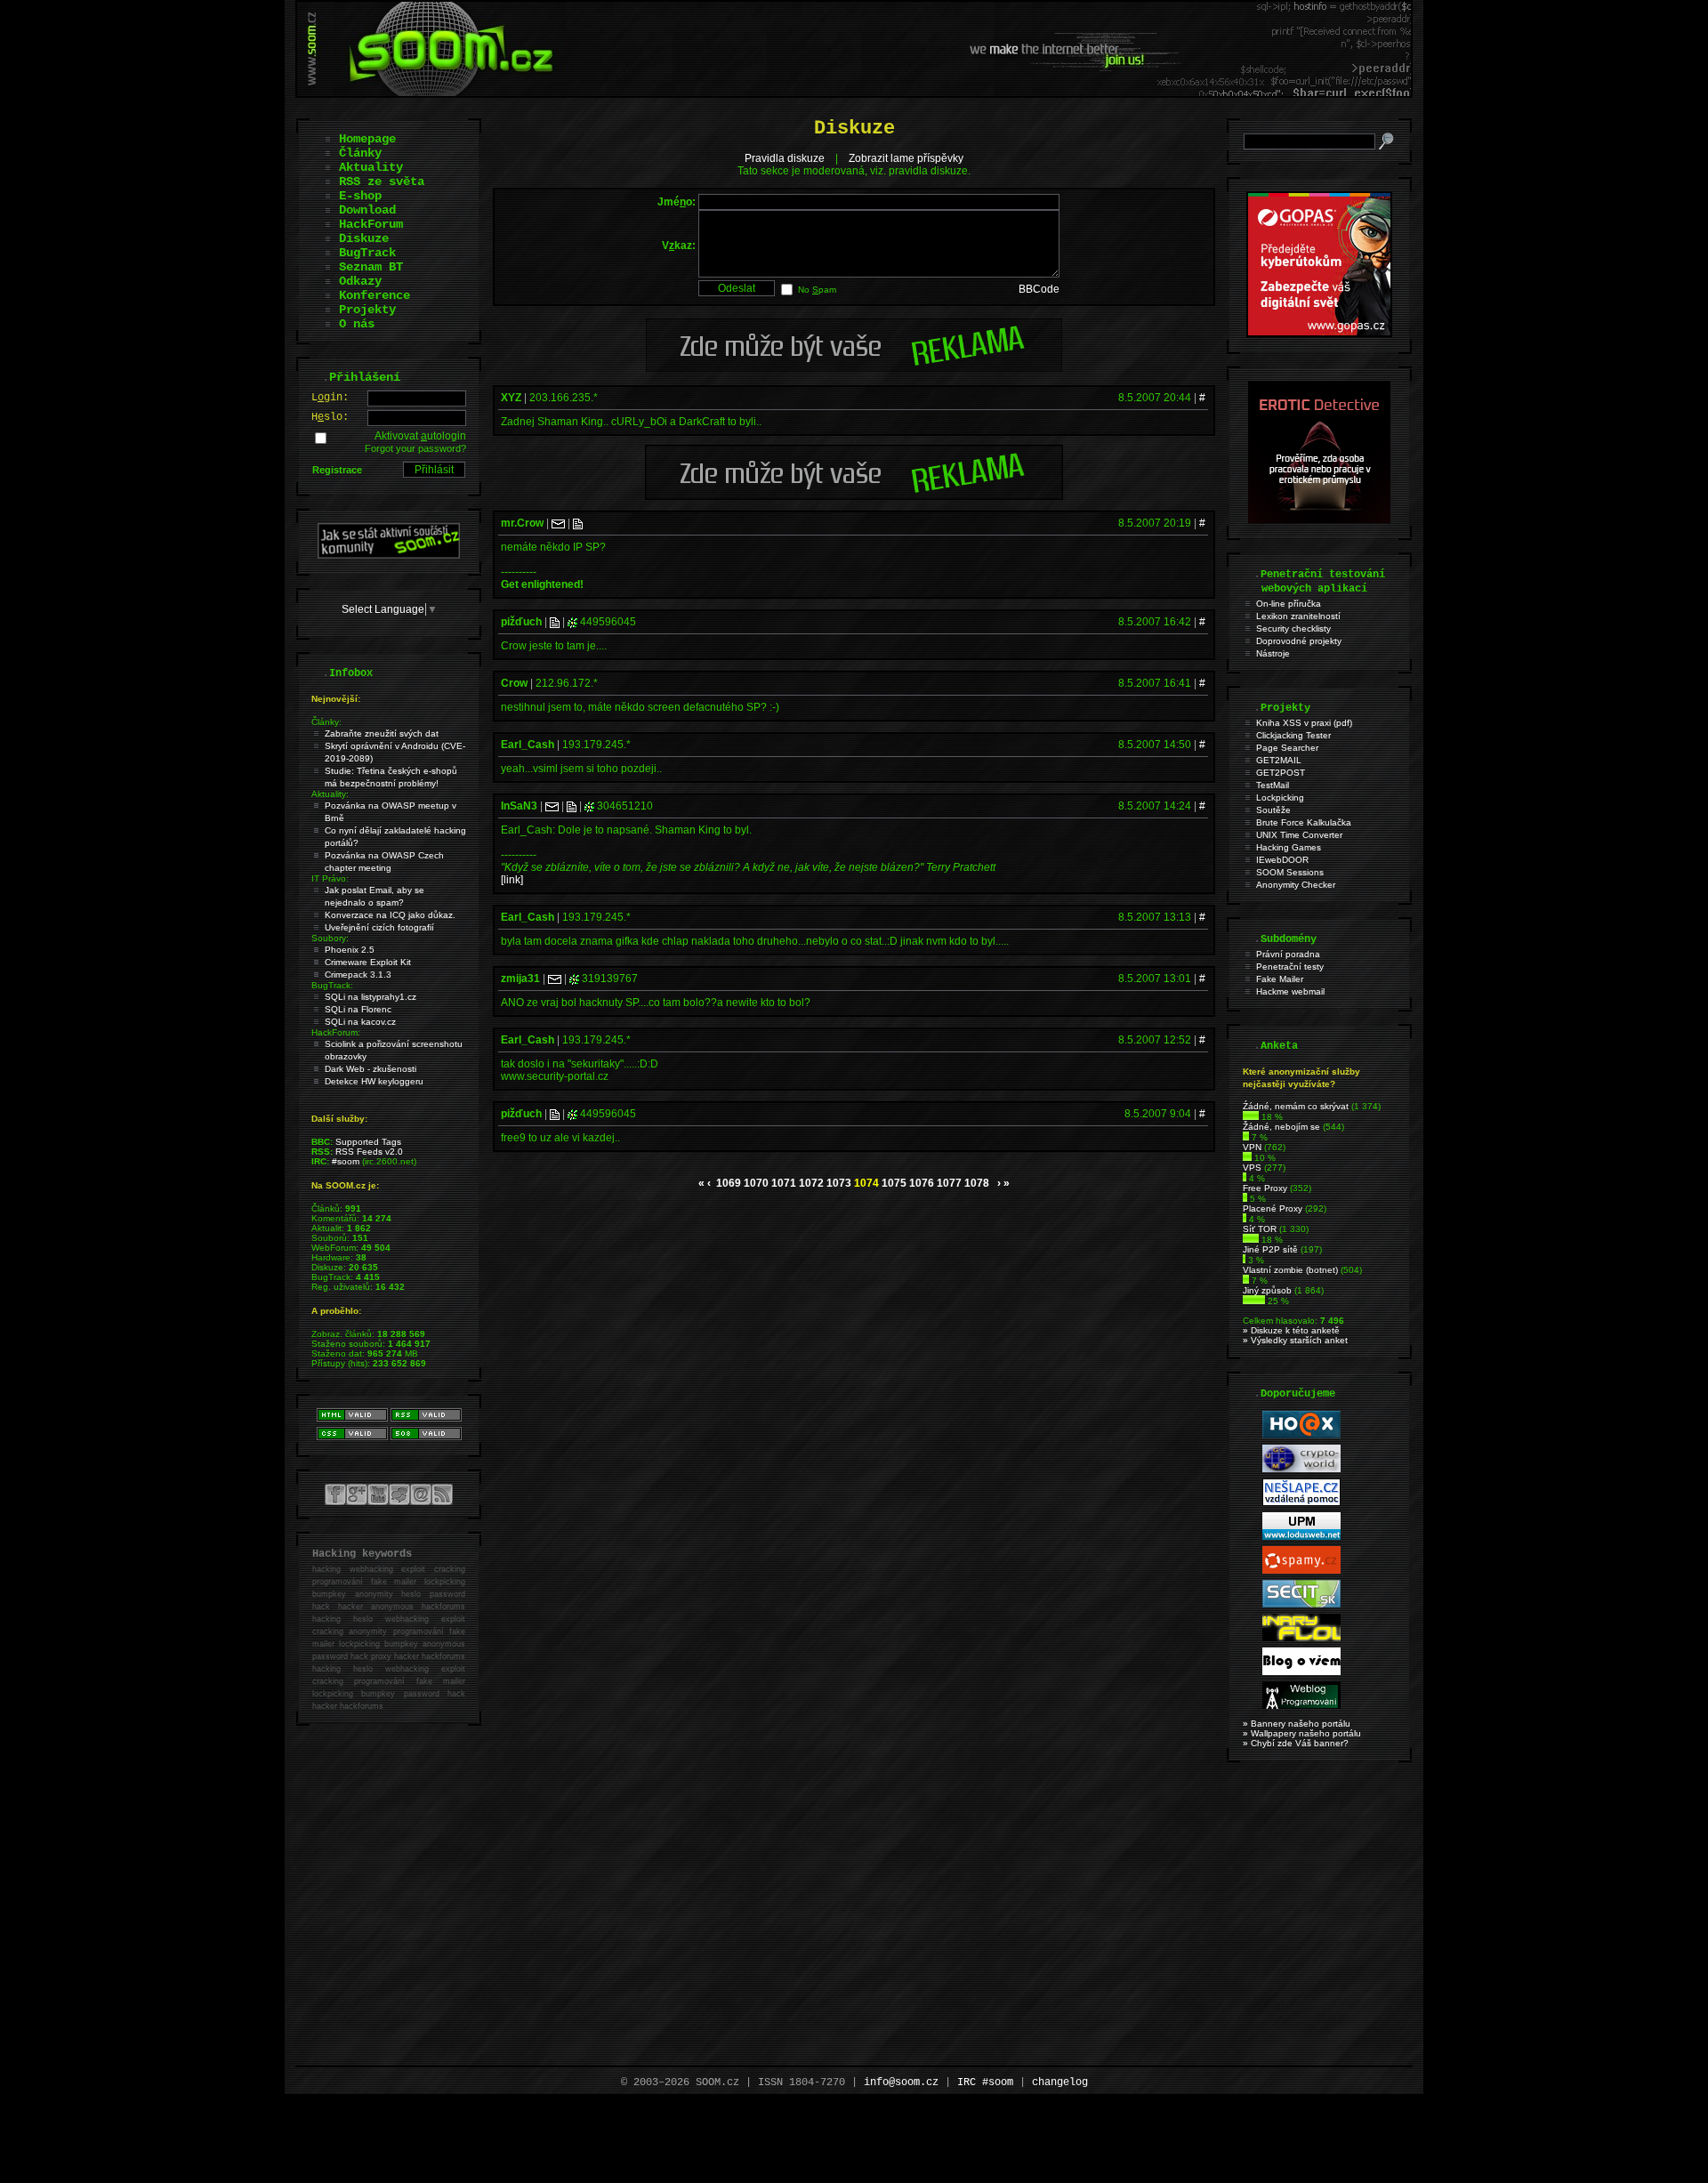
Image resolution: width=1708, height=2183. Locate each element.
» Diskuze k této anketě (1291, 1330)
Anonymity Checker (1296, 885)
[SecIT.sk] (1301, 1604)
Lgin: (330, 398)
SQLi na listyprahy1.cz (371, 997)
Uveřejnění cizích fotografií (379, 927)
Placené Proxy (1273, 1208)
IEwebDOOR (1282, 860)
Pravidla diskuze (785, 158)
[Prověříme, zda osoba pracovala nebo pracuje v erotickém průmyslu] (1319, 520)
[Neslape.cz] (1301, 1503)
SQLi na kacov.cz (360, 1022)
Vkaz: (679, 246)
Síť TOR (1260, 1229)
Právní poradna (1288, 954)
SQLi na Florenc (358, 1009)
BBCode (1039, 289)
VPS (1252, 1168)
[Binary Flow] (1301, 1638)
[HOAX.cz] (1301, 1435)
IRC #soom (985, 2082)
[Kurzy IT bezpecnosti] (1319, 334)
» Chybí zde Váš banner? (1296, 1743)
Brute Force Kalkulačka (1304, 822)
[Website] (578, 523)
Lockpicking (1280, 797)
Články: (326, 722)
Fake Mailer (1280, 979)
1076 (922, 1183)
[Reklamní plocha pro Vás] (854, 495)
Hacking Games (1289, 847)
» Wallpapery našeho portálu (1302, 1733)
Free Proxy (1265, 1188)
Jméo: (677, 202)
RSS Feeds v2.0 (369, 1152)
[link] (512, 880)
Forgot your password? (415, 448)
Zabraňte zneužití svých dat (382, 733)
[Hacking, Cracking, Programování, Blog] (1301, 1706)
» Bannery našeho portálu (1297, 1724)
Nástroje (1273, 653)
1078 (977, 1183)
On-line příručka (1289, 604)
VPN (1252, 1147)
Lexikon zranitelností (1298, 616)
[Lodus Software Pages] (1301, 1537)
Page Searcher (1287, 748)
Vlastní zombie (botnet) (1290, 1270)
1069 (729, 1183)
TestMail (1273, 785)
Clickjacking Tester (1293, 735)
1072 (811, 1183)
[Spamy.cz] (1301, 1571)
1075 (894, 1183)
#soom (346, 1161)
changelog (1060, 2082)
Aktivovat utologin (420, 436)
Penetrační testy (1290, 967)
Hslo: (330, 417)
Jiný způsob (1267, 1290)
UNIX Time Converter (1299, 835)
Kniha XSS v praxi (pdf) (1304, 723)
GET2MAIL (1279, 760)
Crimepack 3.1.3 (358, 975)
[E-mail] (558, 523)
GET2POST (1281, 773)
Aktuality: (330, 794)
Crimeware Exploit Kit (368, 962)
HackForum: (336, 1032)
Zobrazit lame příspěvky (906, 158)
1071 (784, 1183)
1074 (866, 1183)
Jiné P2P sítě (1270, 1249)
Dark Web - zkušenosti (371, 1069)
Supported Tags (368, 1142)
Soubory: (330, 938)
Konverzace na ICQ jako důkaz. (390, 915)
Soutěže (1273, 810)
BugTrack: (332, 985)
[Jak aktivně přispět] (389, 555)
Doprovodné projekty (1299, 641)
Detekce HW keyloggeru (374, 1081)
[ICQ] (572, 622)
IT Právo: (330, 878)
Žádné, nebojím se (1281, 1127)
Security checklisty (1293, 628)
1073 (839, 1183)
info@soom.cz (901, 2082)
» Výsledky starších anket (1295, 1340)
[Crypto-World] (1301, 1469)
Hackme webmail (1290, 991)
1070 (756, 1183)
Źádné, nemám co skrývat (1296, 1106)
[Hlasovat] (1251, 1117)
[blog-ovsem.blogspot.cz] (1301, 1672)
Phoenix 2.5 (350, 950)
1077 (949, 1183)
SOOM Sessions (1290, 872)
